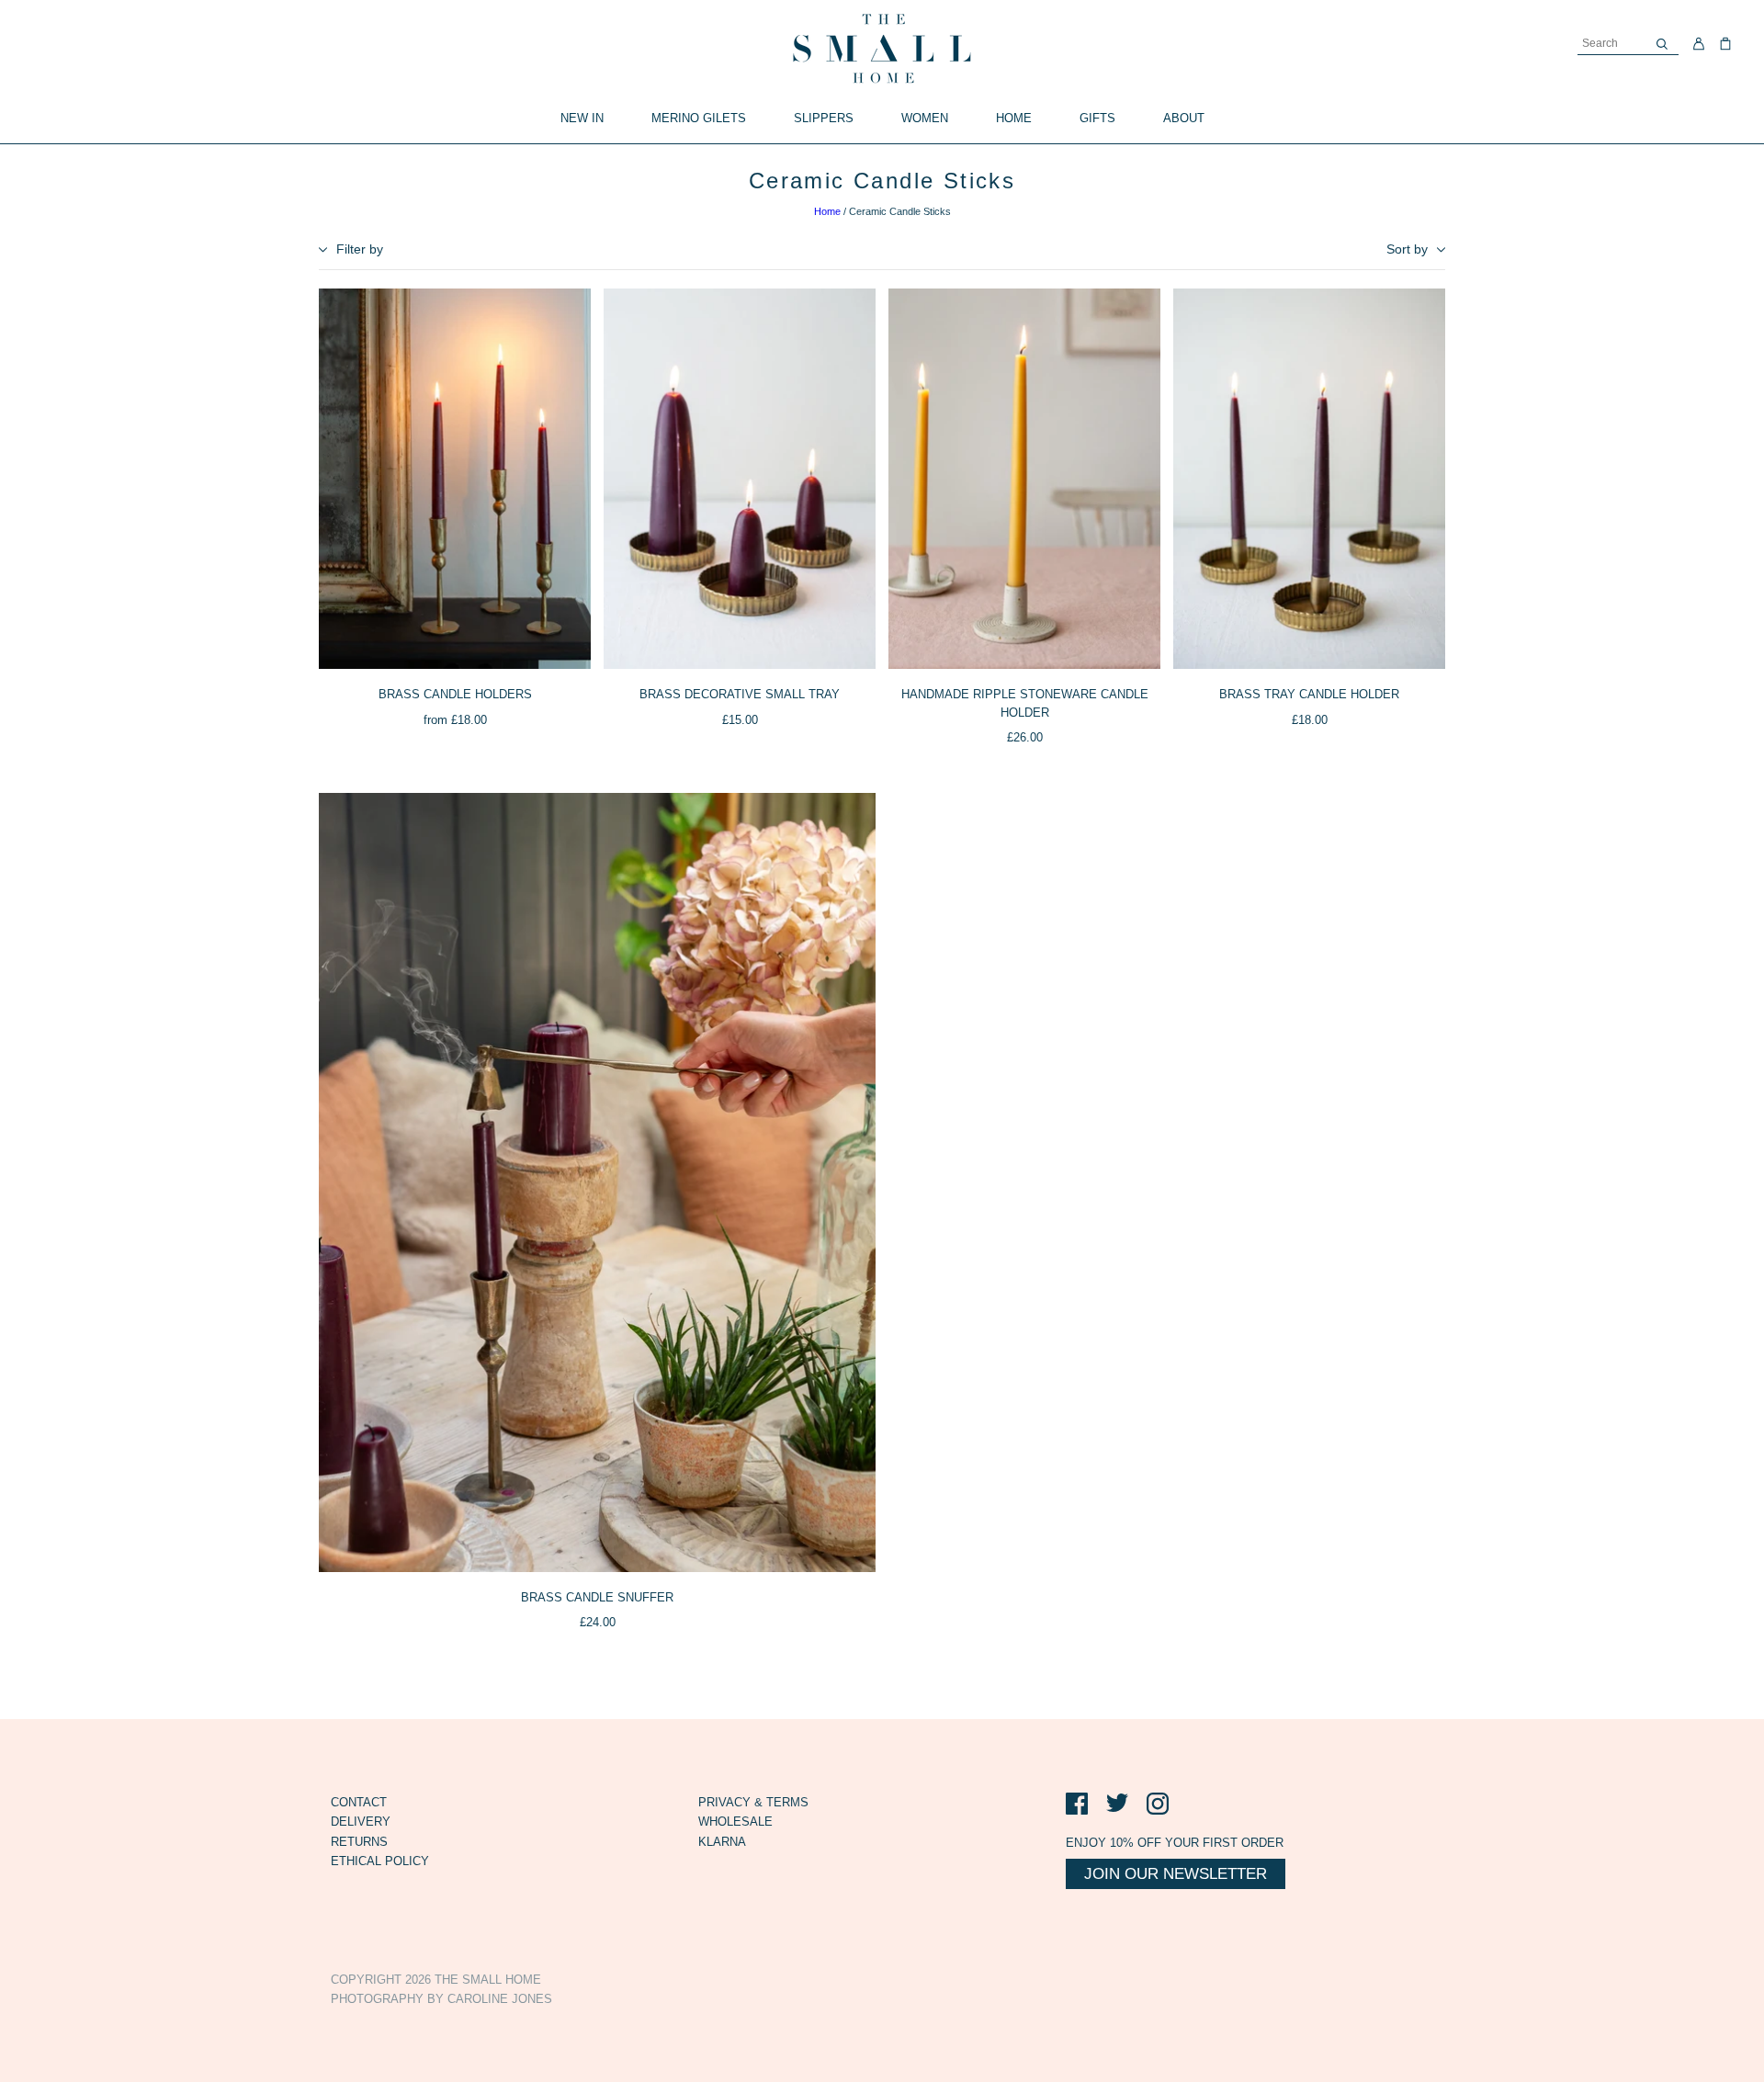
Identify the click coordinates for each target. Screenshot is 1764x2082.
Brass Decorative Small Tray (740, 694)
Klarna (722, 1842)
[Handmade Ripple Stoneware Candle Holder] (1024, 479)
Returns (359, 1842)
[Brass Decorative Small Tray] (740, 479)
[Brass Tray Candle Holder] (1309, 479)
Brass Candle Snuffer (597, 1597)
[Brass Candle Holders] (455, 479)
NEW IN (582, 118)
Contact (359, 1802)
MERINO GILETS (699, 118)
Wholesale (735, 1822)
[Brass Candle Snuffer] (597, 1182)
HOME (1014, 118)
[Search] (1662, 44)
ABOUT (1184, 118)
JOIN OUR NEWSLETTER (1176, 1874)
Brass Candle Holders (455, 694)
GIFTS (1097, 118)
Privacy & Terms (753, 1802)
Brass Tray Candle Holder (1309, 694)
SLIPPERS (824, 118)
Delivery (361, 1822)
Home (827, 211)
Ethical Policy (380, 1861)
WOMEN (925, 118)
